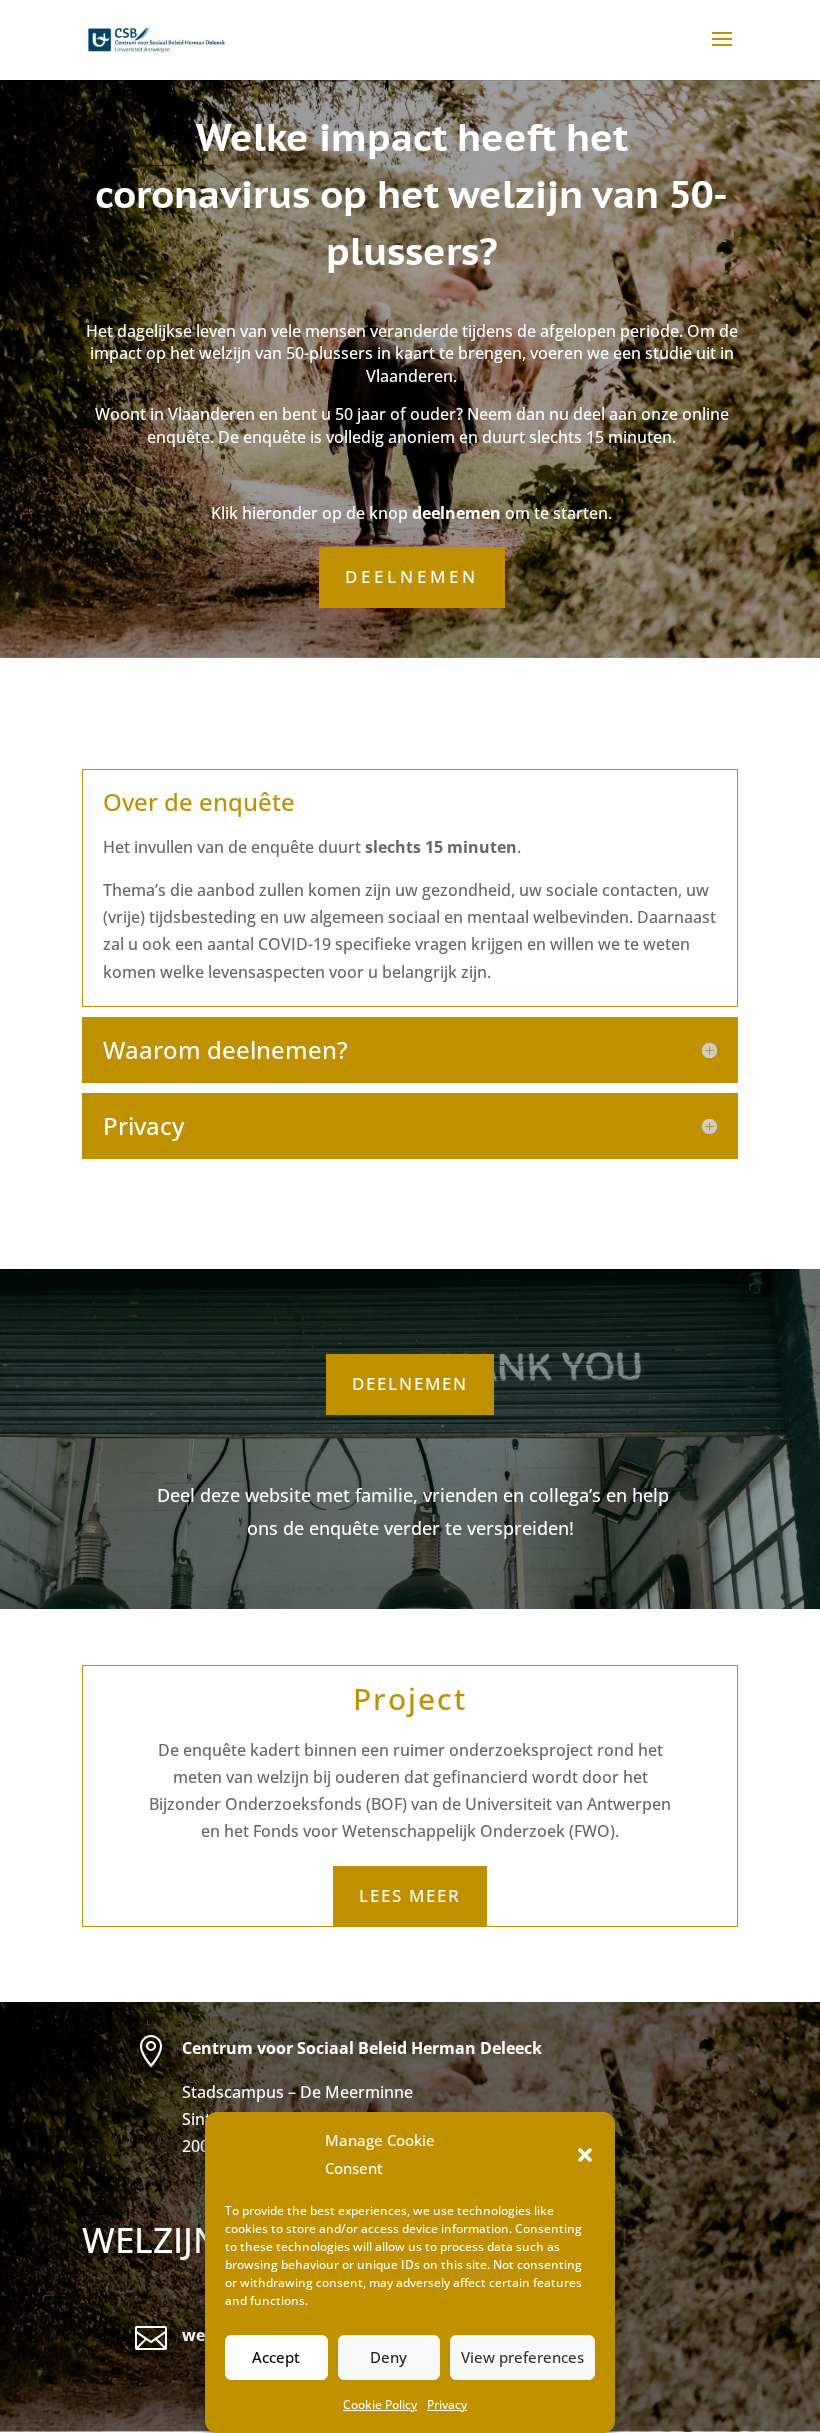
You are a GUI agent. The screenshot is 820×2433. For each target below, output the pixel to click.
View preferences (522, 2357)
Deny (388, 2357)
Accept (276, 2357)
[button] (585, 2155)
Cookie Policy (380, 2404)
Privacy (447, 2404)
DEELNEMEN (412, 576)
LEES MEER (410, 1895)
